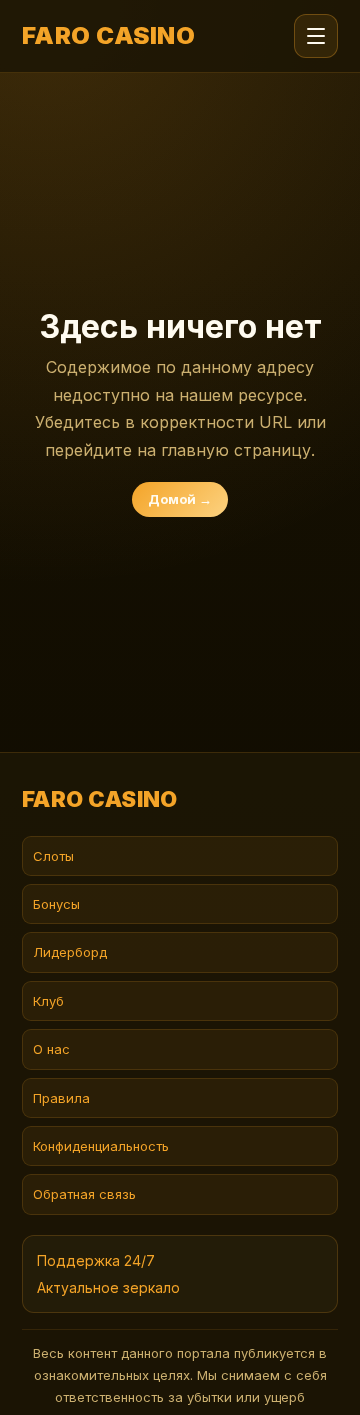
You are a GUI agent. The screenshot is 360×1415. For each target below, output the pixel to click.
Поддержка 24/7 (96, 1260)
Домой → (180, 499)
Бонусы (56, 904)
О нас (51, 1049)
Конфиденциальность (101, 1146)
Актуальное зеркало (108, 1287)
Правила (61, 1098)
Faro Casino (108, 36)
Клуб (48, 1001)
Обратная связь (84, 1194)
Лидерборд (70, 952)
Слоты (53, 856)
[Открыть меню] (316, 36)
